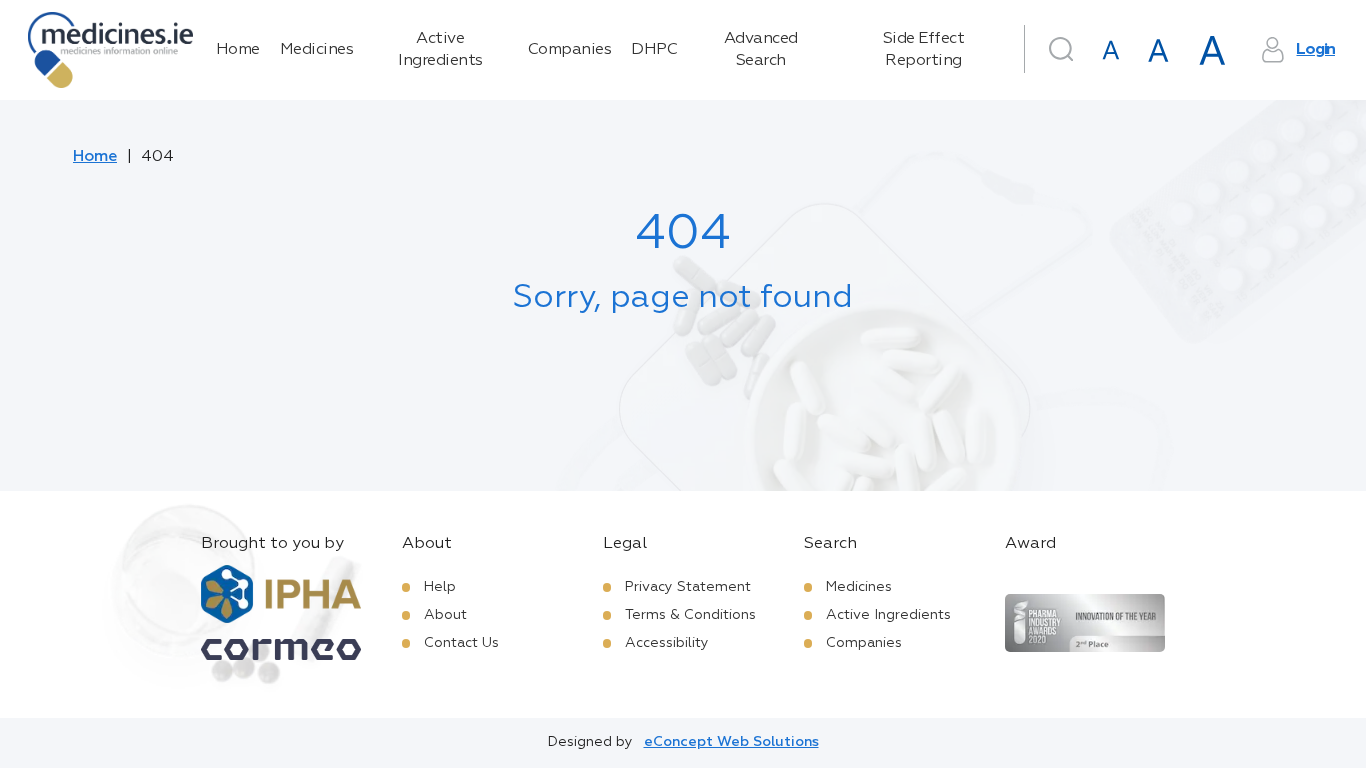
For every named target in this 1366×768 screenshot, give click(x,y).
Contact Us (461, 643)
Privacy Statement (688, 587)
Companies (570, 50)
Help (440, 587)
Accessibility (667, 643)
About (445, 615)
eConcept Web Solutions (731, 742)
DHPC (654, 50)
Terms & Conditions (690, 615)
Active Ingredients (440, 50)
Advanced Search (761, 50)
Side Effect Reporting (924, 50)
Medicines (317, 50)
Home (238, 50)
